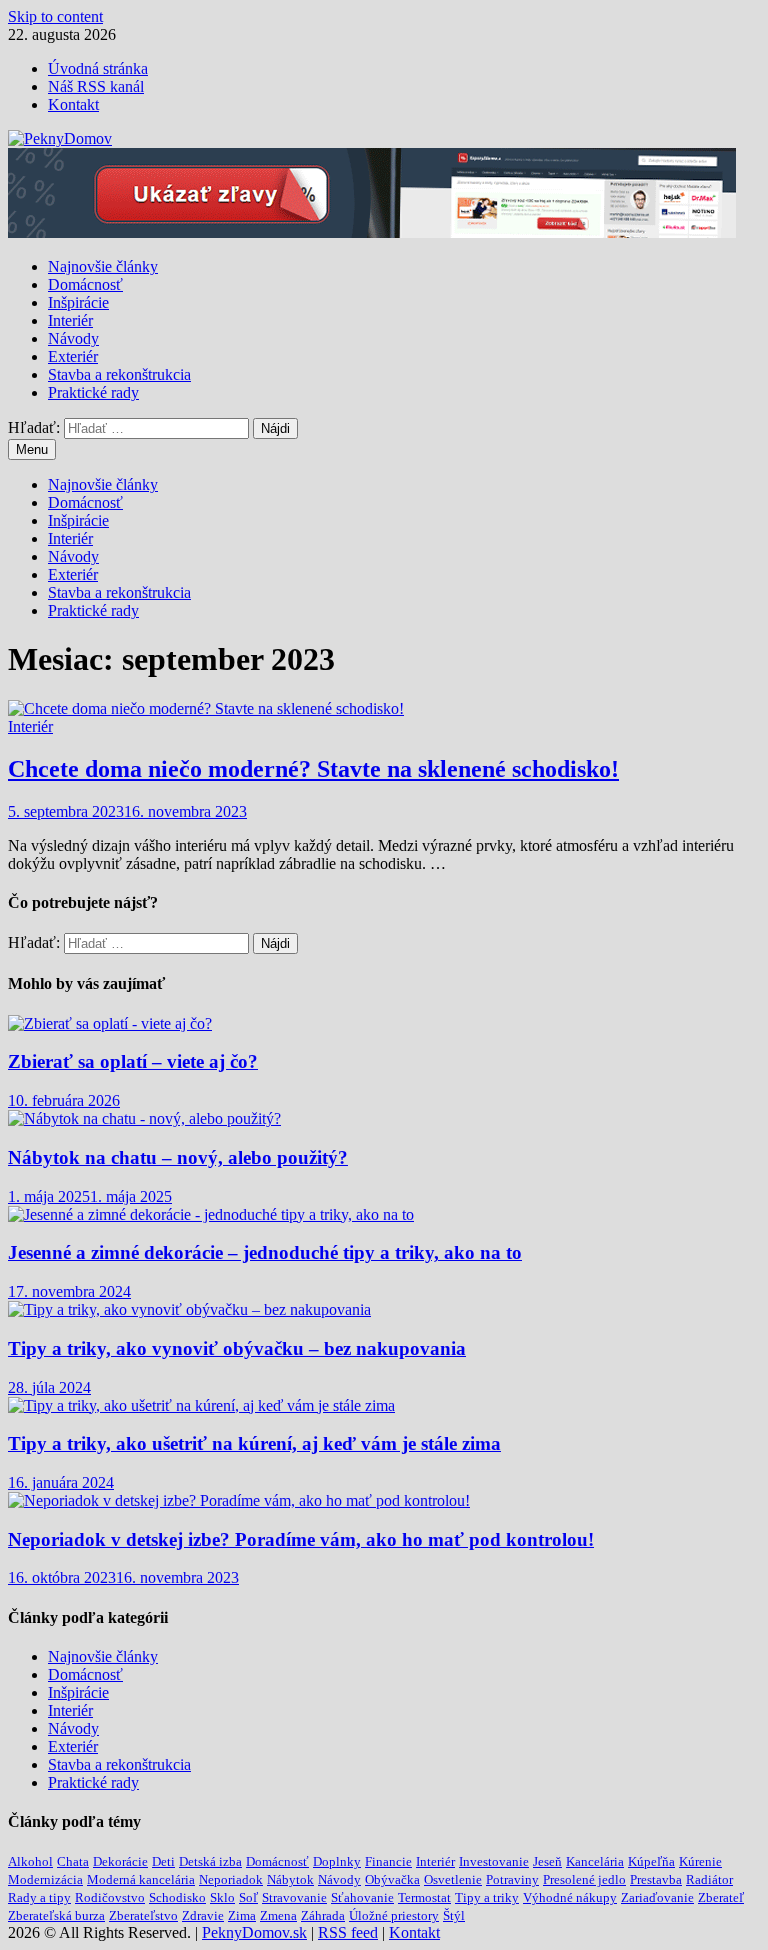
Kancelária (595, 1861)
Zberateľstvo (143, 1915)
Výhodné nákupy (570, 1897)
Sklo (222, 1897)
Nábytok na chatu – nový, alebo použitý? (178, 1157)
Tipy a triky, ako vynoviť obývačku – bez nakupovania (237, 1348)
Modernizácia (45, 1879)
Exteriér (73, 356)
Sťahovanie (362, 1897)
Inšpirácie (78, 302)
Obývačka (392, 1879)
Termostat (424, 1897)
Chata (73, 1861)
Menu (32, 449)
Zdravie (203, 1915)
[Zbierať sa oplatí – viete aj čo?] (110, 1023)
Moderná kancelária (141, 1879)
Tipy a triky (487, 1897)
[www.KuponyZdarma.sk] (372, 232)
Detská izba (210, 1861)
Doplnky (337, 1861)
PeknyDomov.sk (254, 1932)
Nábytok (290, 1879)
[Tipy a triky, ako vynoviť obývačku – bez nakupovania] (189, 1309)
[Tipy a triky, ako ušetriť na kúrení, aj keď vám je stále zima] (201, 1405)
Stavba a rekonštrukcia (119, 374)
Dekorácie (120, 1861)
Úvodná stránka (98, 68)
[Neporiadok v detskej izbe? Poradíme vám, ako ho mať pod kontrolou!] (239, 1500)
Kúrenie (700, 1861)
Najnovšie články (103, 266)
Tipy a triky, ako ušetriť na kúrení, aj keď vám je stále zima (254, 1443)
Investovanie (494, 1861)
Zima (242, 1915)
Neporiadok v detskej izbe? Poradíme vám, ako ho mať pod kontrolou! (301, 1539)
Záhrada (323, 1915)
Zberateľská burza (56, 1915)
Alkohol (30, 1861)
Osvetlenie (453, 1879)
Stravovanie (294, 1897)
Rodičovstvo (110, 1897)
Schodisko (177, 1897)
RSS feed (348, 1932)
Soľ (248, 1897)
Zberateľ (721, 1897)
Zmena (278, 1915)
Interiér (70, 320)
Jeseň (547, 1861)
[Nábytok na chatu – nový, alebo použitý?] (144, 1118)
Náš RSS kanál (96, 86)
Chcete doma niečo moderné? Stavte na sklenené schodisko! (313, 769)
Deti (163, 1861)
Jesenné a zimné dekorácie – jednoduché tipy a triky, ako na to (265, 1252)
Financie (388, 1861)
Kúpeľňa (651, 1861)
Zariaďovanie (657, 1897)
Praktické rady (93, 392)
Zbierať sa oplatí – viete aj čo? (133, 1061)
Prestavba (656, 1879)
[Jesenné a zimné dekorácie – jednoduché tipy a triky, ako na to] (211, 1214)
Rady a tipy (39, 1897)
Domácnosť (85, 284)
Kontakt (73, 104)
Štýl (454, 1915)
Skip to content (55, 16)
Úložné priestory (394, 1915)
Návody (73, 338)
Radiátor (709, 1879)
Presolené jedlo (584, 1879)
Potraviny (512, 1879)
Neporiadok (231, 1879)
